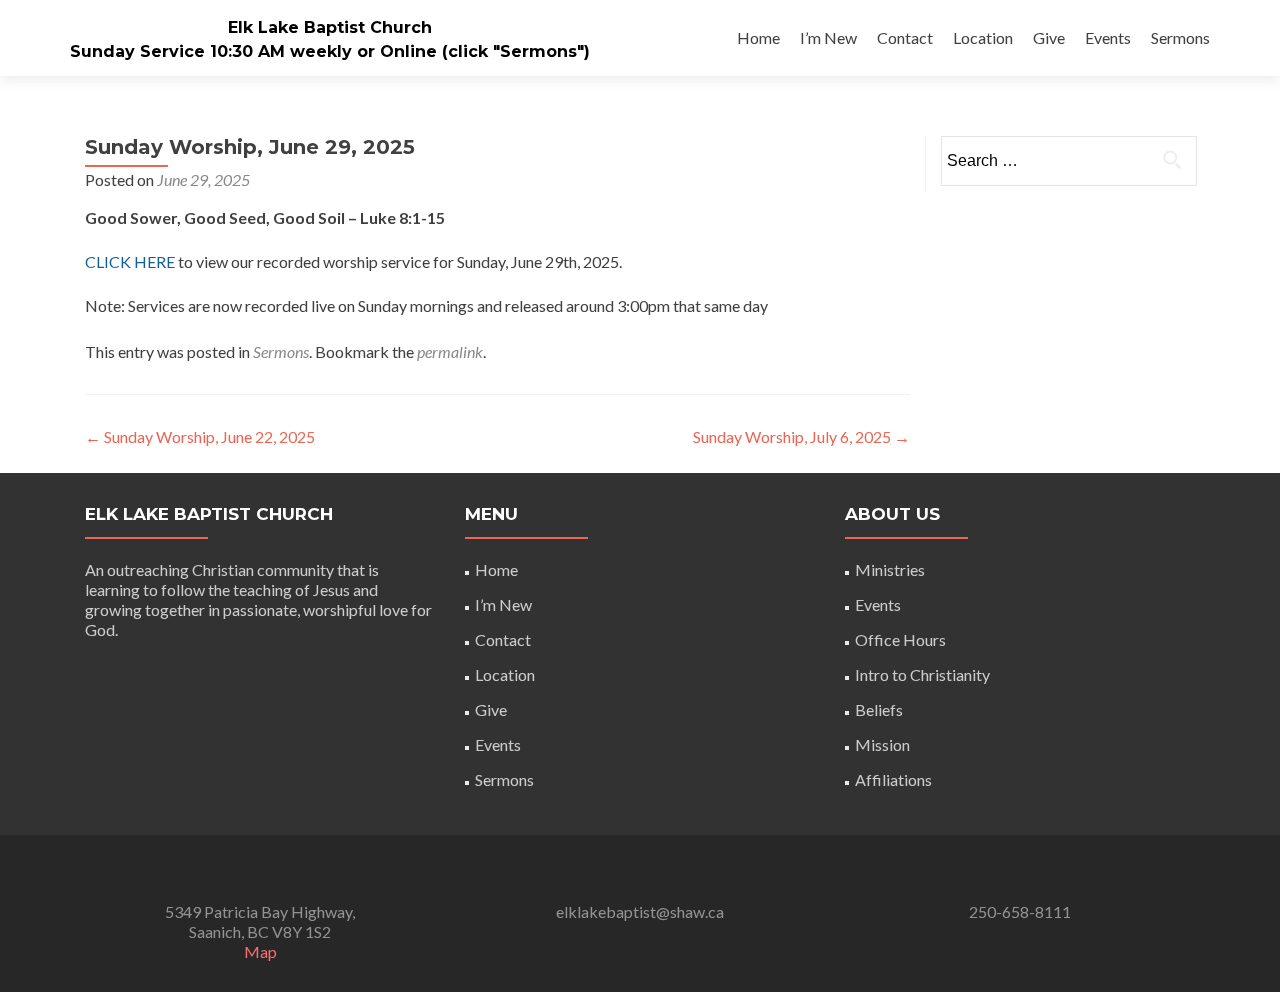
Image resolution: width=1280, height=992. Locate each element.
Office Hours (900, 639)
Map (260, 951)
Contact (905, 37)
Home (758, 37)
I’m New (828, 37)
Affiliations (893, 779)
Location (983, 37)
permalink (450, 351)
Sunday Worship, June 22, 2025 (200, 436)
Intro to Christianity (922, 674)
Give (1049, 37)
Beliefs (879, 709)
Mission (882, 744)
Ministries (890, 569)
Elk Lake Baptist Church (330, 27)
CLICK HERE (130, 261)
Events (1108, 37)
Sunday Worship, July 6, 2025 (801, 436)
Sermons (1180, 37)
